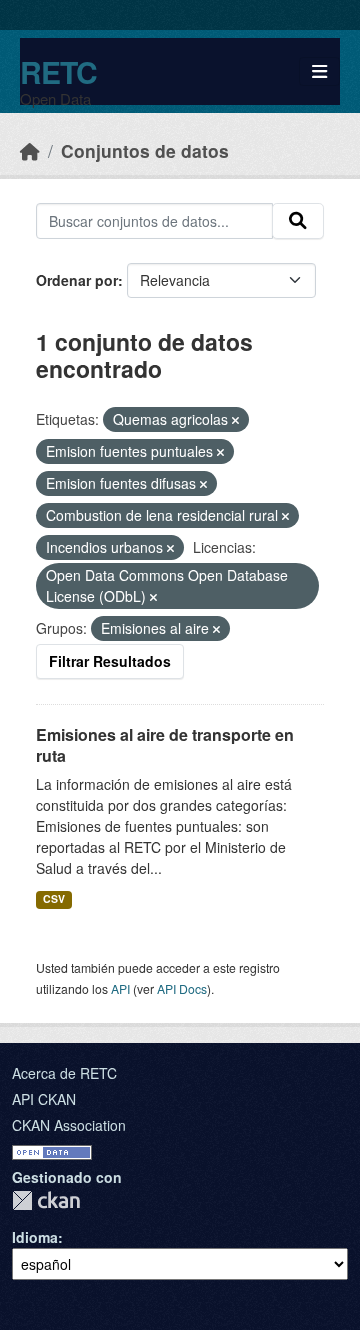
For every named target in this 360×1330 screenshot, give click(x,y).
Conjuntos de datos (145, 150)
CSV (54, 898)
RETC (58, 71)
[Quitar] (235, 420)
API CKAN (44, 1099)
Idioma (35, 1237)
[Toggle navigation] (319, 71)
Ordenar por (77, 280)
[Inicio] (30, 150)
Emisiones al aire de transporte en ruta (165, 745)
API (120, 988)
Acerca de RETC (64, 1073)
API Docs (182, 988)
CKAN (46, 1200)
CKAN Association (69, 1125)
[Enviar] (298, 221)
